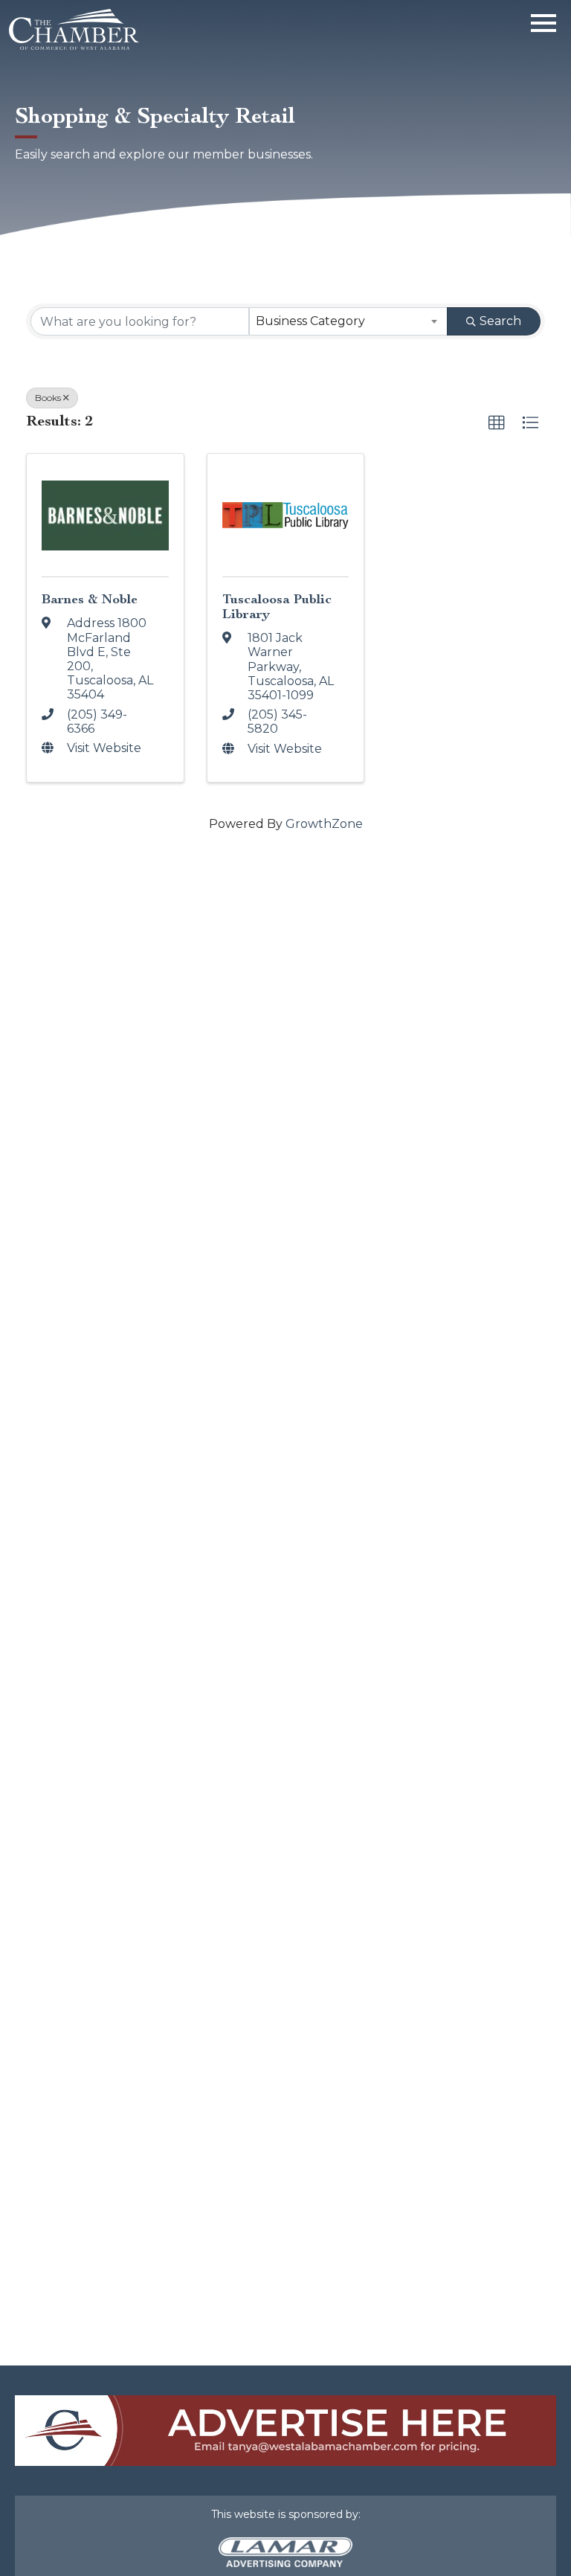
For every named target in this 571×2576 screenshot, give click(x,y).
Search (500, 321)
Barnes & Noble (90, 599)
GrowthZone (324, 824)
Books (48, 398)
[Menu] (543, 20)
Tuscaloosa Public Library (277, 607)
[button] (497, 423)
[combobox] (349, 321)
